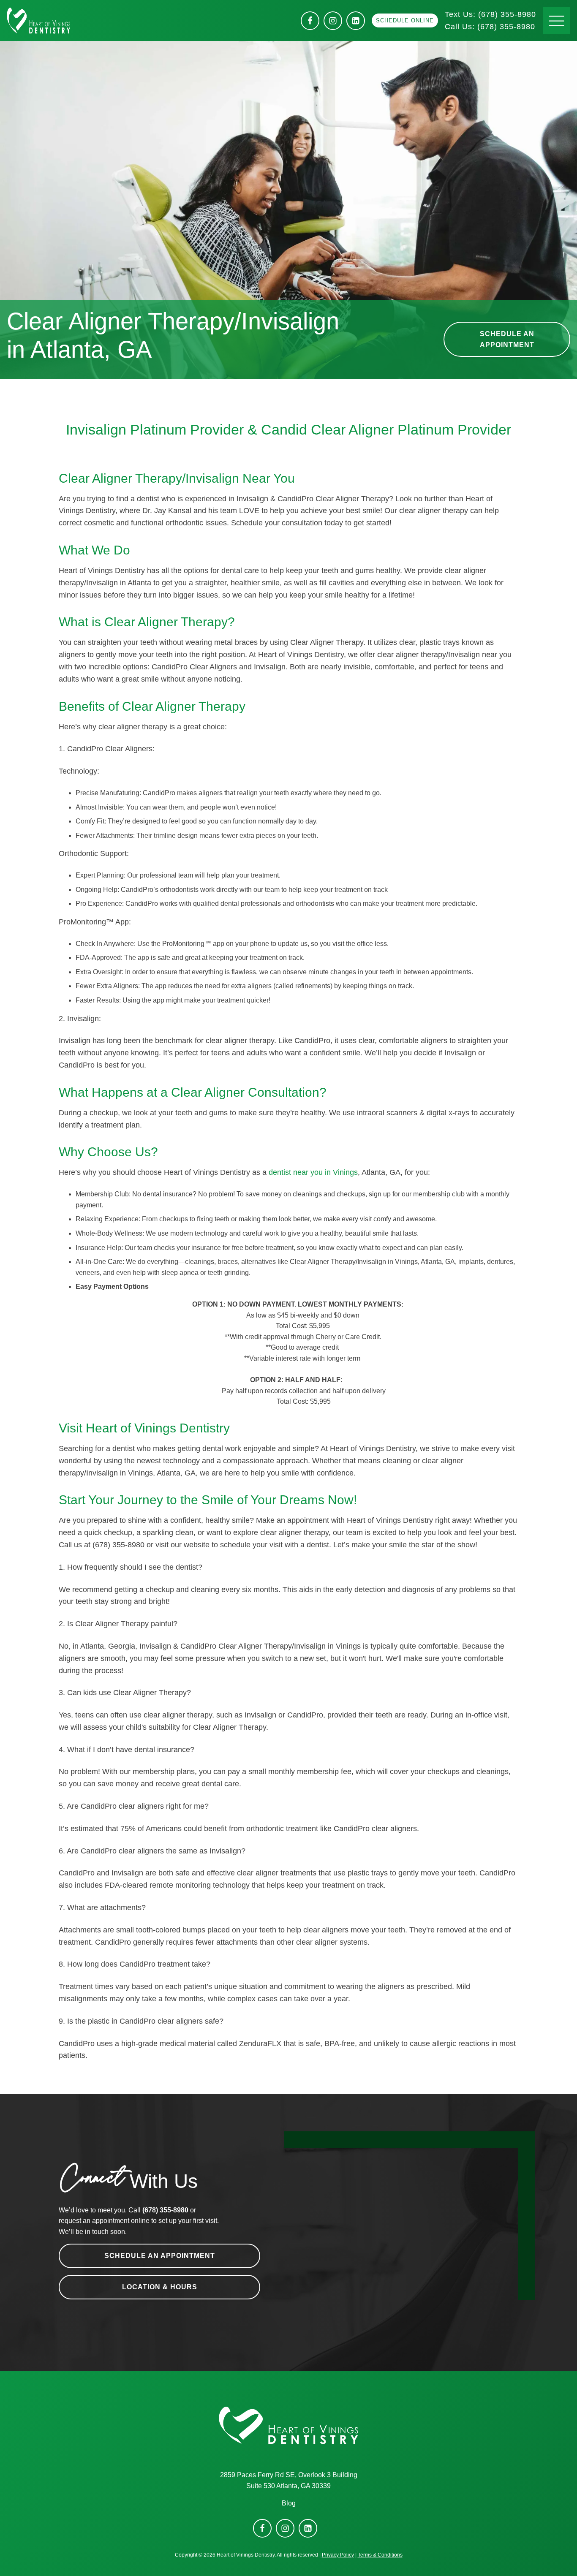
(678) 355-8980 (490, 27)
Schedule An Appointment (160, 2256)
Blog (289, 2503)
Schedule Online (405, 20)
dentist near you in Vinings (313, 1172)
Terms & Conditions (380, 2555)
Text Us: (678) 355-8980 (490, 14)
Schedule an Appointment (507, 339)
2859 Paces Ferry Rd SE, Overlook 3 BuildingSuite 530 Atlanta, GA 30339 (289, 2480)
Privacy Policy (338, 2555)
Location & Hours (160, 2287)
